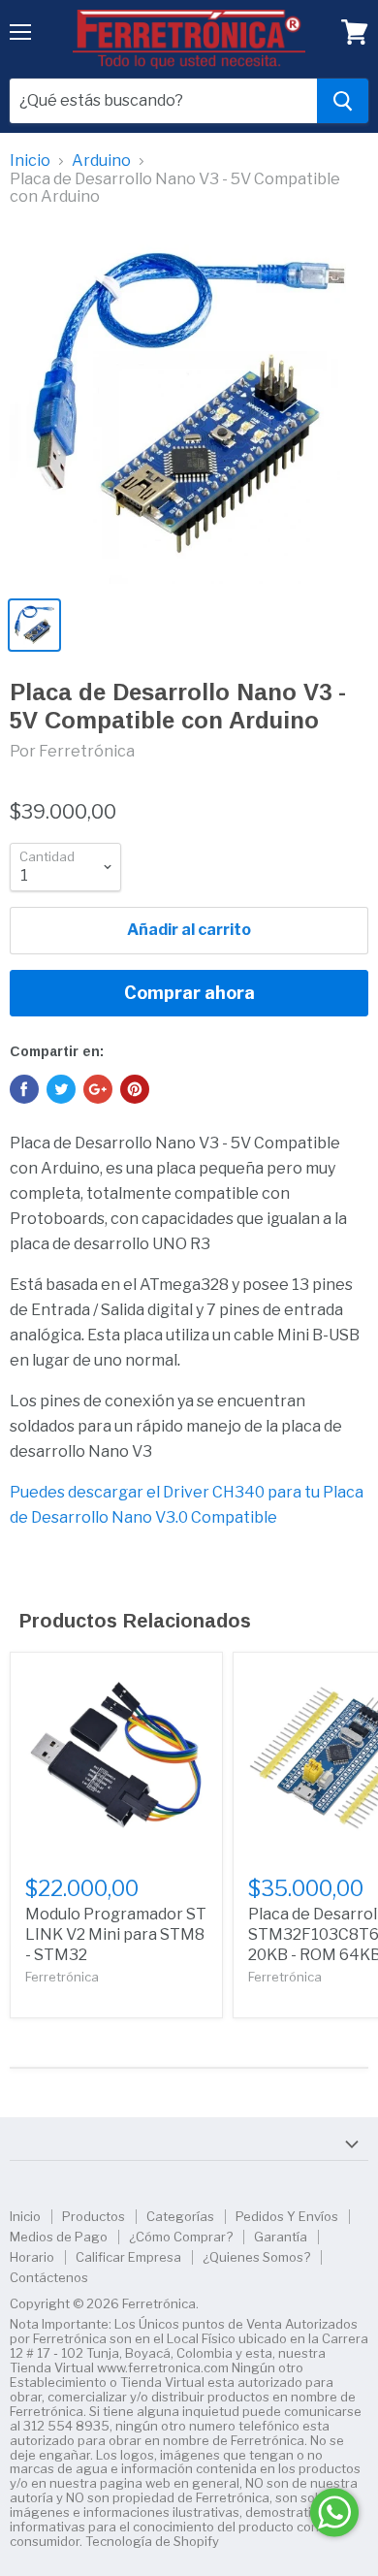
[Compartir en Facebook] (24, 1089)
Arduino (101, 161)
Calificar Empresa (128, 2257)
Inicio (30, 161)
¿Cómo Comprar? (181, 2237)
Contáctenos (49, 2277)
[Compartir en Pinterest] (135, 1089)
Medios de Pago (59, 2237)
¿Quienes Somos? (256, 2257)
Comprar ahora (189, 993)
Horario (32, 2257)
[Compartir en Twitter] (61, 1089)
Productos (94, 2216)
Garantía (281, 2237)
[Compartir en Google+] (98, 1089)
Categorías (180, 2216)
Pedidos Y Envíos (287, 2216)
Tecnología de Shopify (152, 2541)
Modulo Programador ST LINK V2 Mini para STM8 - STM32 (116, 1934)
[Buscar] (343, 101)
